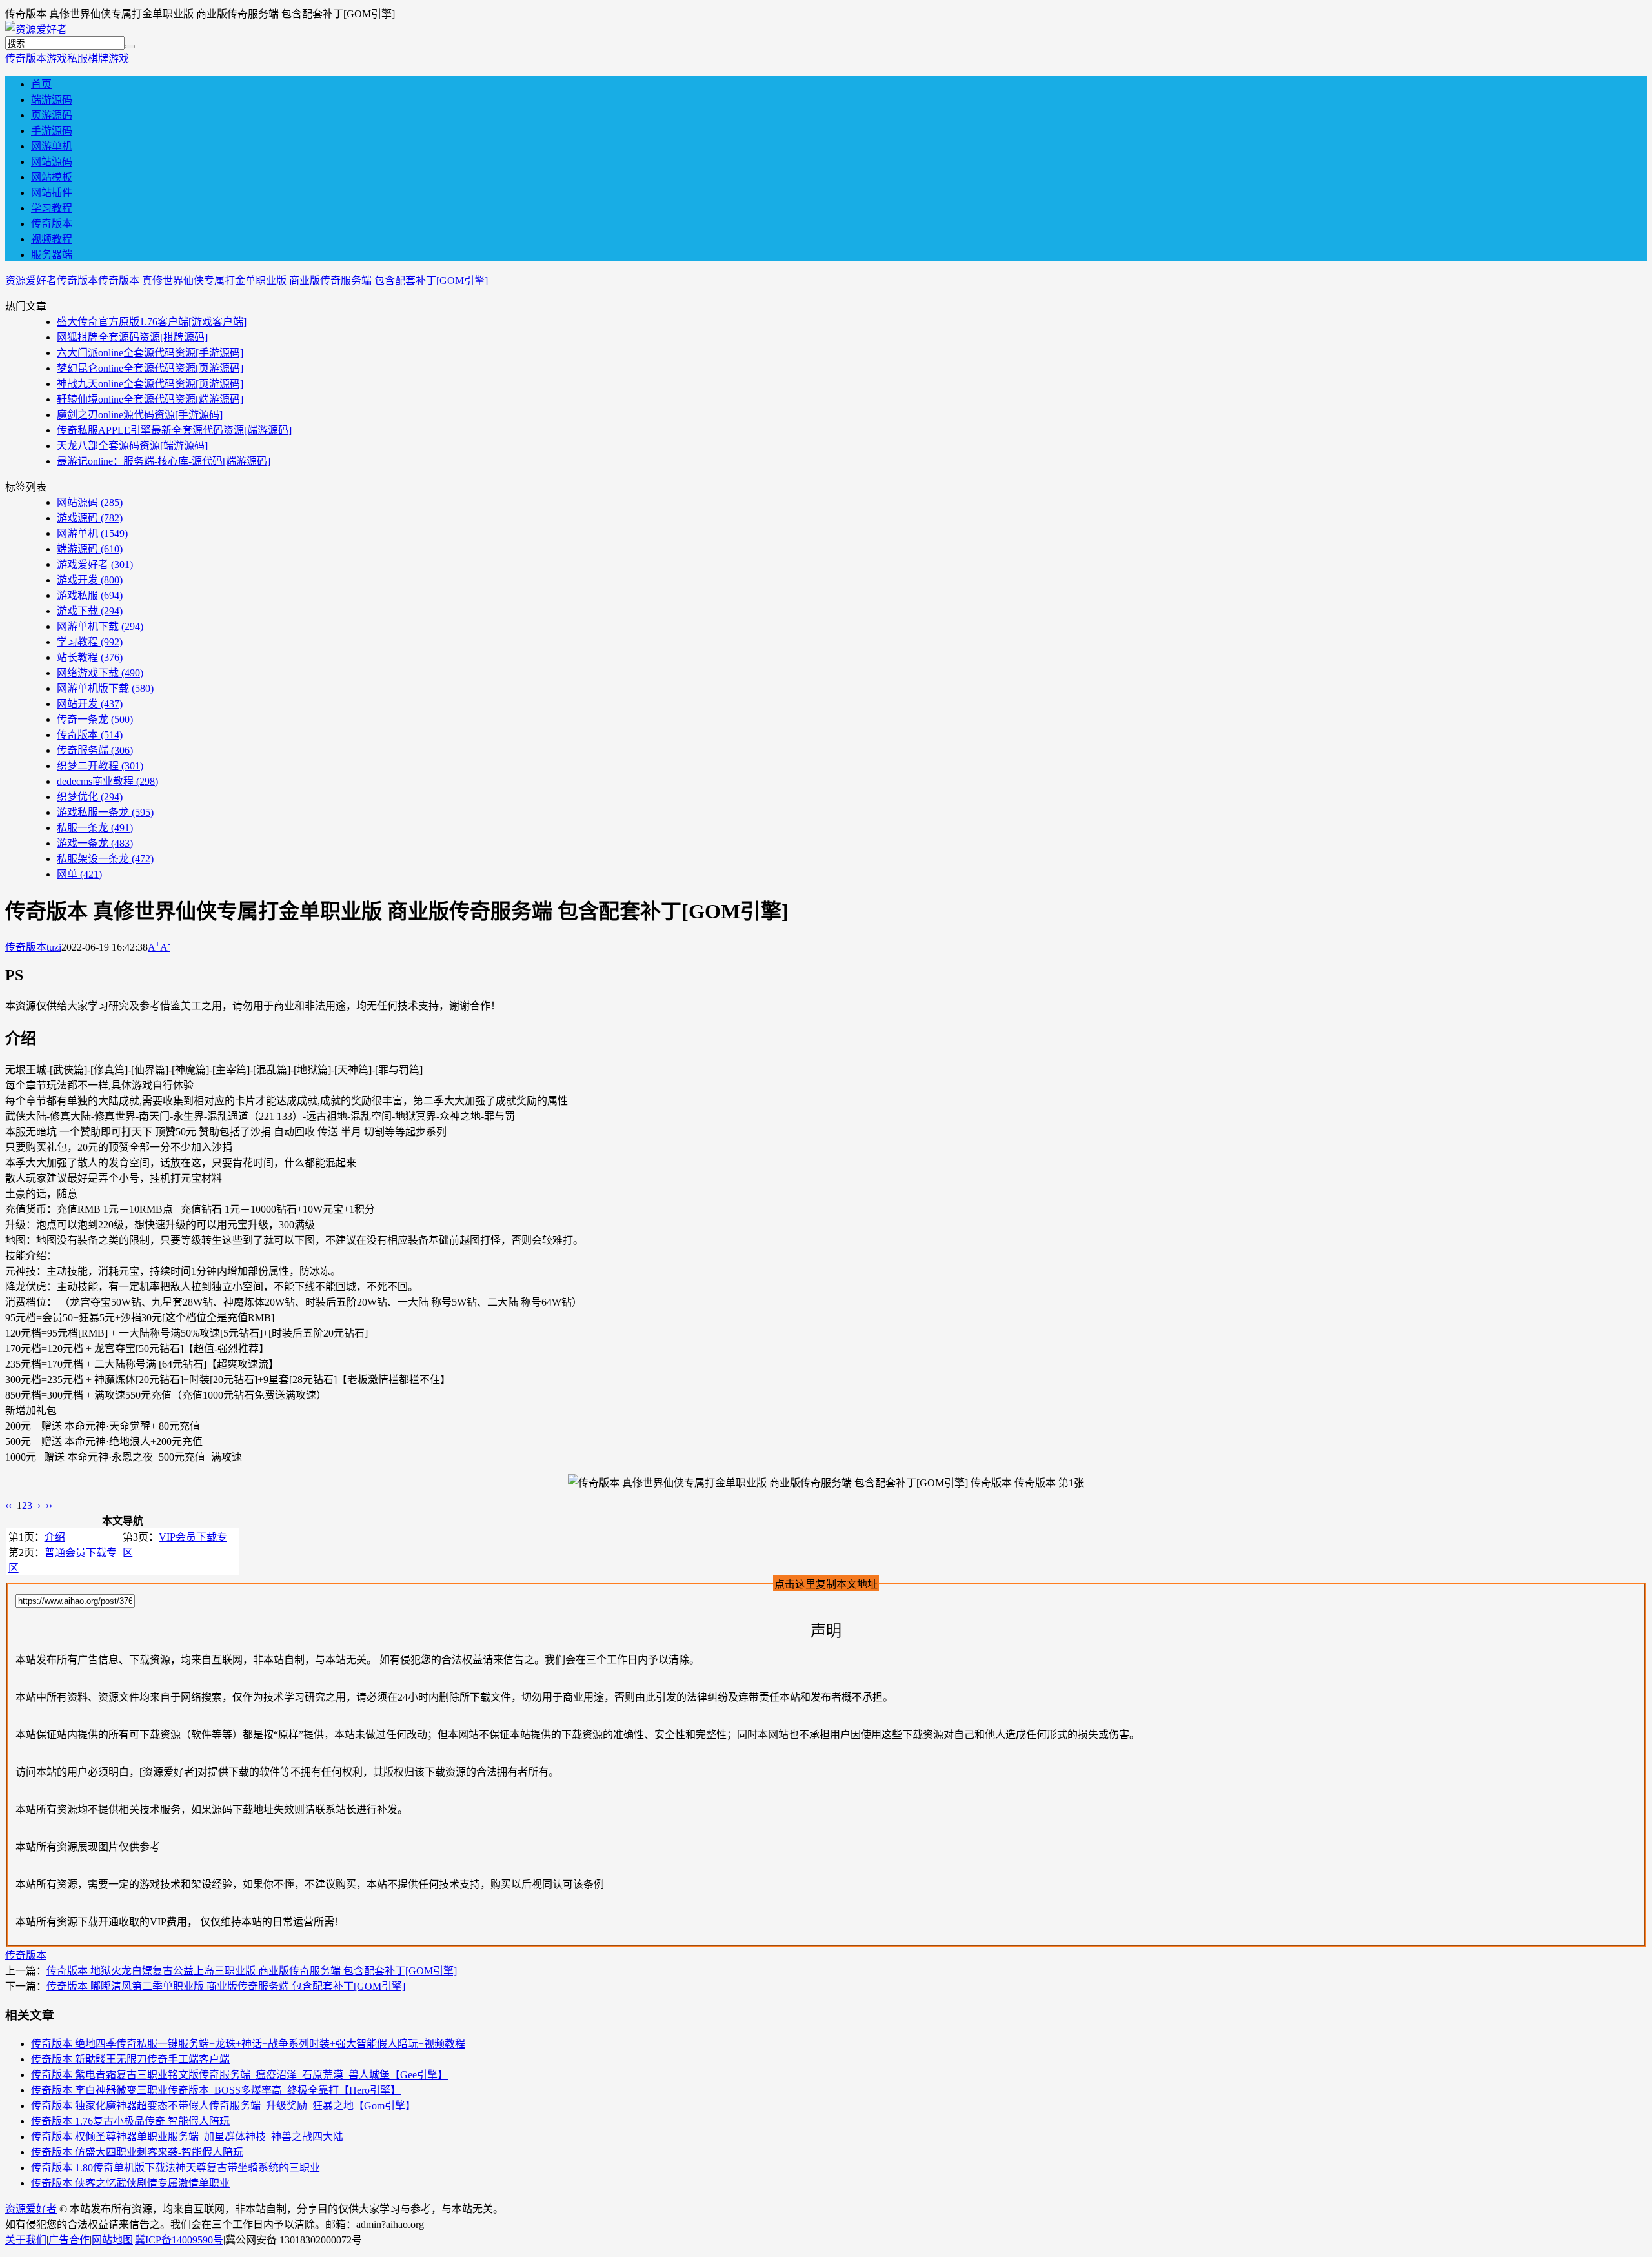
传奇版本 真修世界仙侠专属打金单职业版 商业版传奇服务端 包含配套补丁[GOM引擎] (293, 280)
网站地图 (112, 2240)
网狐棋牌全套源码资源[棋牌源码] (132, 337)
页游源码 (52, 115)
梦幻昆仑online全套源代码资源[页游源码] (150, 368)
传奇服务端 (95, 750)
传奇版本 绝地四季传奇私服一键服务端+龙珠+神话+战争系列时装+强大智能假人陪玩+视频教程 (248, 2044)
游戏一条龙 (95, 843)
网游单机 (52, 146)
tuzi (54, 947)
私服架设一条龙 (105, 859)
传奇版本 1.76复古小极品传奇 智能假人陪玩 (130, 2121)
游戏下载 (90, 611)
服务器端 (52, 255)
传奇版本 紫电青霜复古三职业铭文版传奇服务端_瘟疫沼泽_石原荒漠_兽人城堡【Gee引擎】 (239, 2075)
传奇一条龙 (95, 719)
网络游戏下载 (100, 673)
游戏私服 (67, 58)
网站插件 (52, 193)
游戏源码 (90, 518)
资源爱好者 (31, 280)
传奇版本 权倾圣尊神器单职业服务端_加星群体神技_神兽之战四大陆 (187, 2137)
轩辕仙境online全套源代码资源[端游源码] (150, 399)
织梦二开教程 (100, 766)
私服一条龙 (95, 828)
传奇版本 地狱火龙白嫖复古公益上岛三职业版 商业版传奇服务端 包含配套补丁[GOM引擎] (252, 1971)
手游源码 (52, 131)
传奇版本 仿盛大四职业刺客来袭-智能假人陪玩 (137, 2152)
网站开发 (90, 704)
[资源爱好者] (36, 29)
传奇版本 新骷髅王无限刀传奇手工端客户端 (130, 2059)
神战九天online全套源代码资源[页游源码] (150, 384)
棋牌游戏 (108, 58)
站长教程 (90, 657)
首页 (41, 84)
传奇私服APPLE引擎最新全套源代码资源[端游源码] (174, 430)
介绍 (55, 1537)
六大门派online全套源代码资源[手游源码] (150, 353)
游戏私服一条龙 (105, 812)
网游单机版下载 (105, 688)
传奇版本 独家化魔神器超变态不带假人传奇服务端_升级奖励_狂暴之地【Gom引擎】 (223, 2106)
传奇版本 (26, 58)
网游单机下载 (100, 626)
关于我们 (26, 2240)
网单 (79, 874)
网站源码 (52, 162)
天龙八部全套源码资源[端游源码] (132, 446)
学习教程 (52, 208)
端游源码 (52, 100)
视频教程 (52, 239)
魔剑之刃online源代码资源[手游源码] (140, 415)
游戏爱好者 (95, 564)
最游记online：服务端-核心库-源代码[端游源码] (164, 461)
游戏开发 (90, 580)
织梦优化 (90, 797)
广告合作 (69, 2240)
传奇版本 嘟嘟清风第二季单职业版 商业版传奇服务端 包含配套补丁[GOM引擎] (226, 1986)
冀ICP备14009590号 (179, 2240)
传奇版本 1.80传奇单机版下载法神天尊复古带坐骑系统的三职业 (176, 2168)
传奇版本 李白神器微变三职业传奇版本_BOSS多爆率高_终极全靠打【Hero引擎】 (216, 2090)
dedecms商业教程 (107, 781)
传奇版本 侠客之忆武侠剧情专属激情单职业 (130, 2183)
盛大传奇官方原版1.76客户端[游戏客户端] (152, 322)
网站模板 (52, 177)
